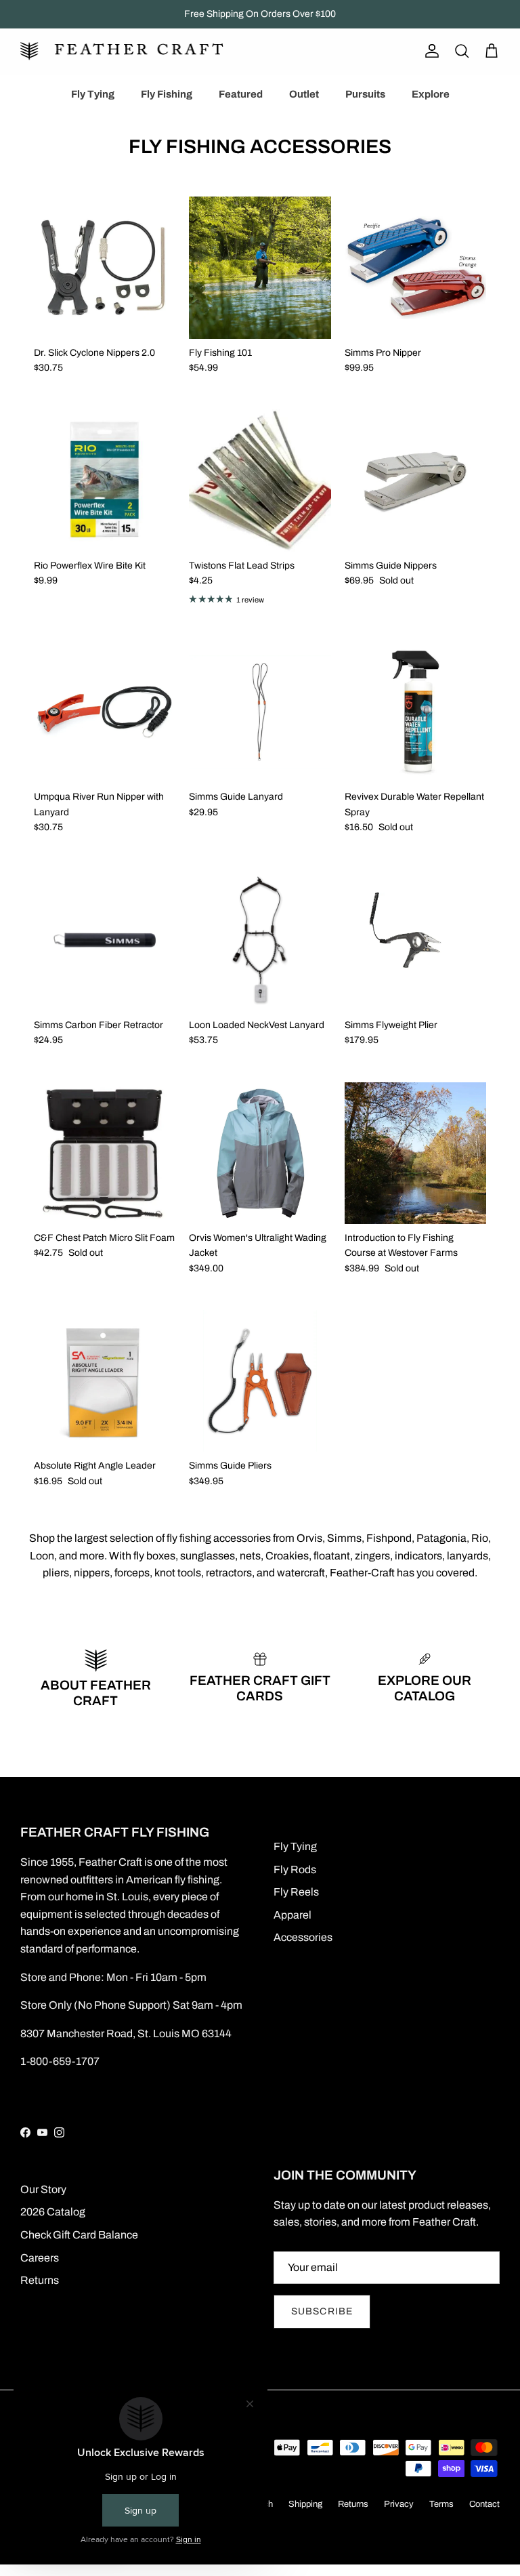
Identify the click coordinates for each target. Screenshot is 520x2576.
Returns (40, 2280)
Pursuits (365, 94)
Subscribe (322, 2311)
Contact (484, 2504)
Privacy (399, 2504)
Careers (40, 2258)
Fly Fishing (167, 94)
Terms (441, 2504)
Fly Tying (93, 94)
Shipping (305, 2504)
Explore (431, 94)
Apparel (292, 1915)
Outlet (304, 94)
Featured (241, 94)
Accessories (303, 1937)
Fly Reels (296, 1892)
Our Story (43, 2189)
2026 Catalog (53, 2212)
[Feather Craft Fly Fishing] (122, 51)
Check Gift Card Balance (79, 2235)
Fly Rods (295, 1869)
